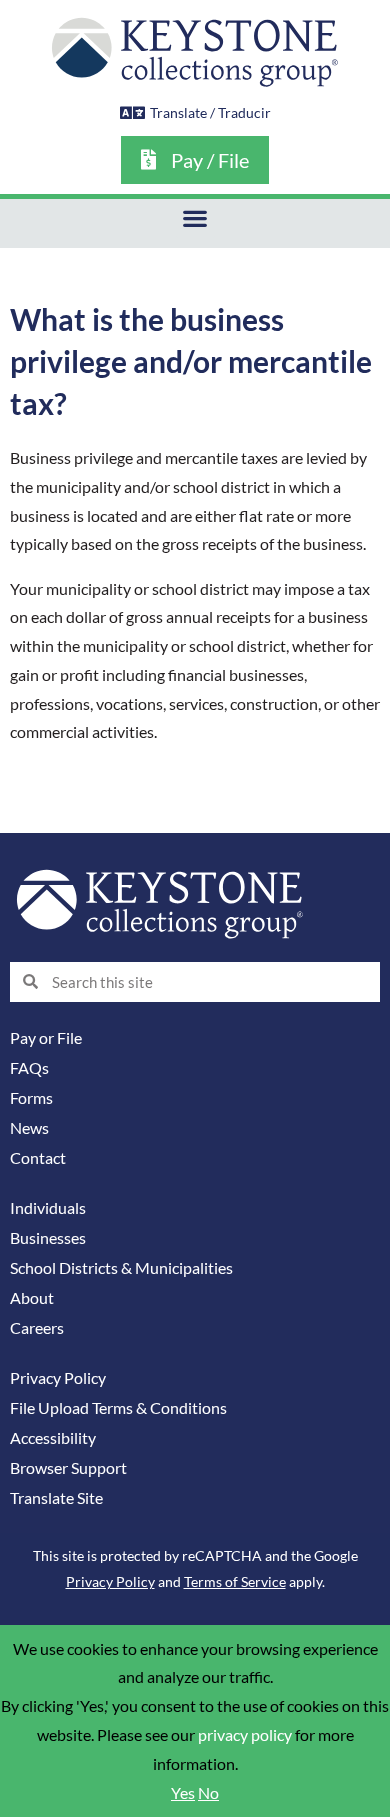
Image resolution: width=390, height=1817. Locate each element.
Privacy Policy (58, 1378)
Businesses (48, 1238)
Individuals (48, 1208)
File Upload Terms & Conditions (118, 1408)
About (32, 1298)
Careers (37, 1328)
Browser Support (68, 1468)
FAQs (29, 1068)
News (29, 1128)
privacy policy (245, 1735)
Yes (183, 1793)
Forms (31, 1098)
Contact (38, 1158)
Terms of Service (235, 1581)
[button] (195, 218)
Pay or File (46, 1038)
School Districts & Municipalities (121, 1268)
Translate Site (56, 1498)
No (208, 1793)
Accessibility (53, 1438)
